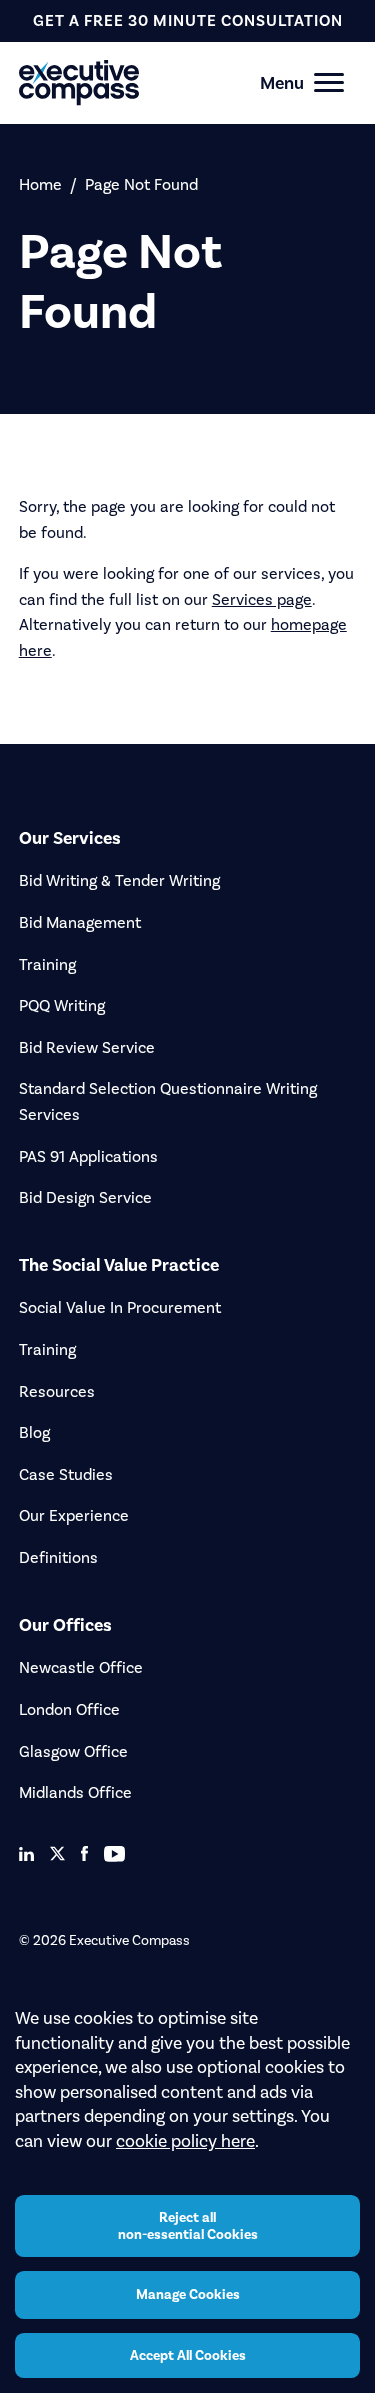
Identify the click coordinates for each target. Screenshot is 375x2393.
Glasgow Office (73, 1751)
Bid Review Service (87, 1047)
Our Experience (74, 1515)
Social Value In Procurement (120, 1307)
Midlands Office (75, 1792)
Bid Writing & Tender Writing (119, 880)
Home (40, 184)
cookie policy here (185, 2141)
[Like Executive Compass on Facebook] (84, 1853)
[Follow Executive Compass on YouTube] (114, 1854)
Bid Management (80, 922)
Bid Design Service (85, 1197)
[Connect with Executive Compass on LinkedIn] (26, 1854)
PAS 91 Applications (88, 1156)
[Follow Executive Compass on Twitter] (57, 1853)
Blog (34, 1432)
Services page (262, 599)
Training (47, 964)
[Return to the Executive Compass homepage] (153, 82)
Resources (57, 1391)
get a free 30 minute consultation (188, 20)
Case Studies (66, 1474)
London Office (69, 1709)
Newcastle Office (81, 1667)
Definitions (58, 1557)
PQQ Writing (62, 1005)
